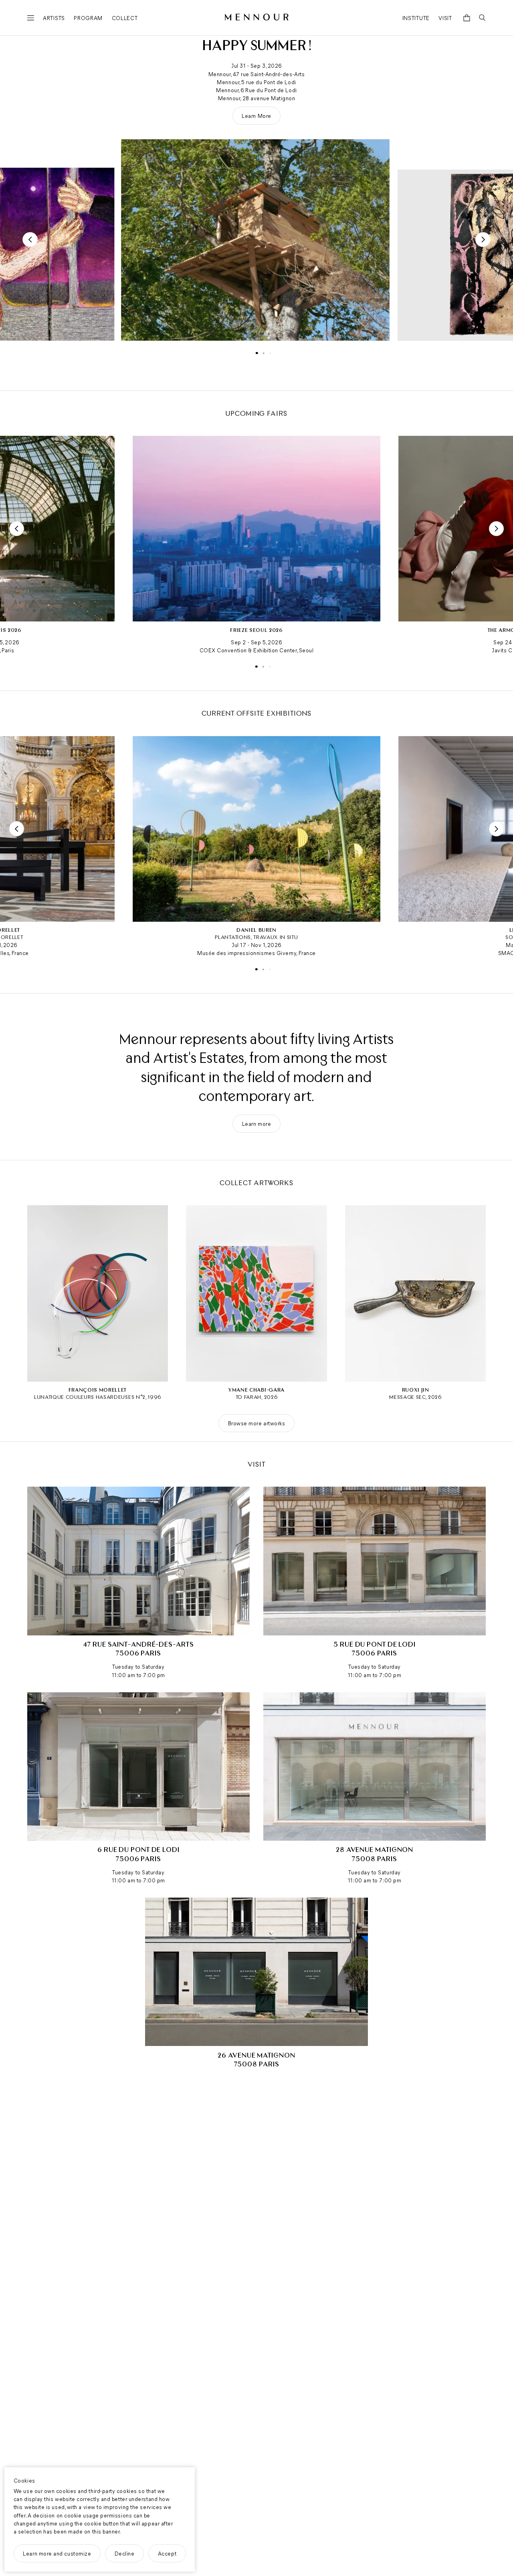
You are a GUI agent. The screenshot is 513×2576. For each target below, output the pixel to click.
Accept (167, 2553)
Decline (125, 2553)
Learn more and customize (57, 2553)
